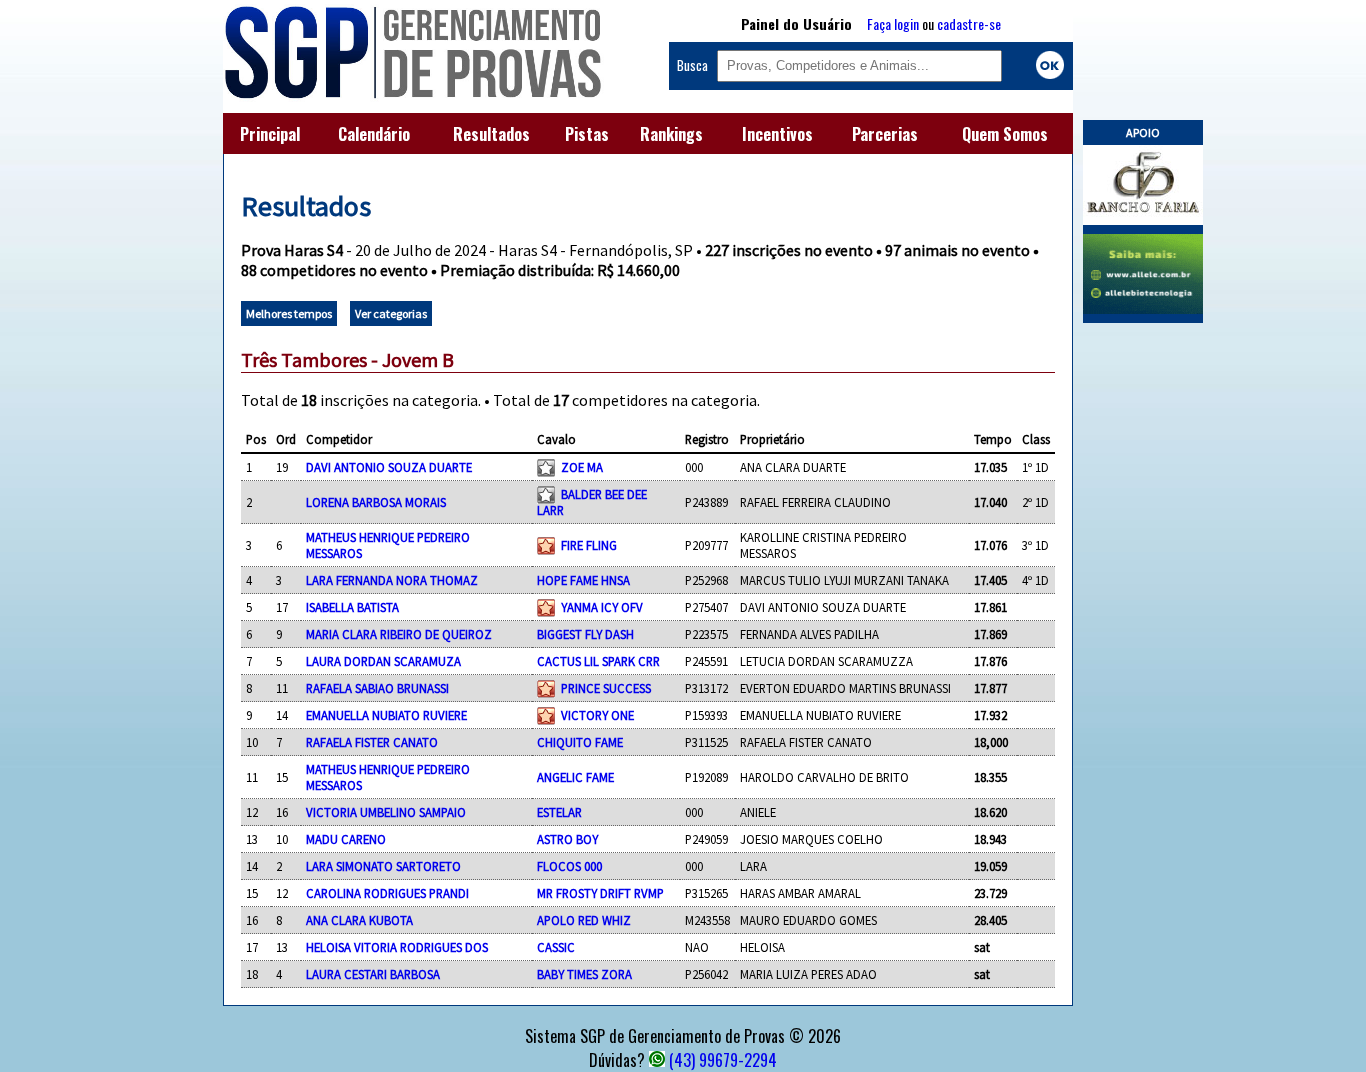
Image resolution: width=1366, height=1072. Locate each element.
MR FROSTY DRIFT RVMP (600, 893)
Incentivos (777, 134)
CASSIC (556, 947)
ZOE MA (582, 467)
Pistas (587, 134)
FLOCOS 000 (569, 866)
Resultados (491, 134)
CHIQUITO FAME (580, 742)
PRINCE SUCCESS (606, 688)
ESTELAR (559, 812)
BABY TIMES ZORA (584, 974)
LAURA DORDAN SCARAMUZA (383, 661)
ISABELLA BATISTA (352, 607)
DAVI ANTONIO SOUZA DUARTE (389, 467)
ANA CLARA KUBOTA (359, 920)
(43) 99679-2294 (723, 1060)
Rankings (671, 134)
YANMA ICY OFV (602, 607)
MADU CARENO (346, 839)
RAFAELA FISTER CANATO (372, 742)
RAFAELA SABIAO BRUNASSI (377, 688)
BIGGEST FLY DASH (585, 634)
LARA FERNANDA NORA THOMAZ (392, 580)
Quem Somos (1005, 134)
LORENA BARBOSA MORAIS (376, 502)
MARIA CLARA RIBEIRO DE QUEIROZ (399, 634)
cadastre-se (969, 23)
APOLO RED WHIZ (584, 920)
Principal (270, 134)
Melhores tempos (289, 313)
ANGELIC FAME (575, 777)
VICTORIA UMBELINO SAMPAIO (386, 812)
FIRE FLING (589, 545)
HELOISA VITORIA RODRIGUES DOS (397, 947)
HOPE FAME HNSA (583, 580)
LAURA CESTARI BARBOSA (373, 974)
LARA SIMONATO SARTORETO (383, 866)
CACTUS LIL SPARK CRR (598, 661)
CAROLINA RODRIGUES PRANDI (387, 893)
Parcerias (885, 134)
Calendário (374, 134)
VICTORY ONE (597, 715)
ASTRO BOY (567, 839)
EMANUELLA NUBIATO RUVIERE (386, 715)
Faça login (893, 23)
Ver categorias (391, 313)
